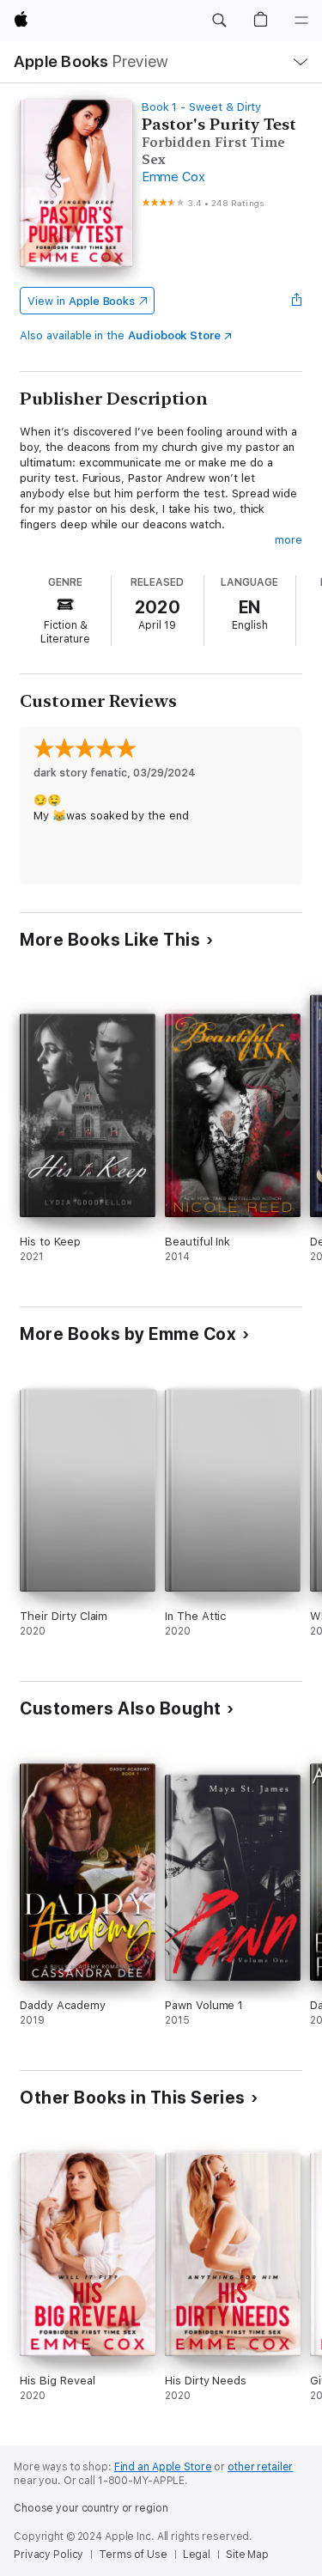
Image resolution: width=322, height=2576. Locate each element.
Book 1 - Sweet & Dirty (202, 107)
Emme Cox (173, 177)
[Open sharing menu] (297, 301)
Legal (197, 2555)
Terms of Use (133, 2555)
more (289, 540)
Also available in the (120, 335)
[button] (219, 21)
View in (81, 301)
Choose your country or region (91, 2508)
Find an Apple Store (163, 2467)
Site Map (247, 2555)
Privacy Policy (49, 2555)
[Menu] (301, 21)
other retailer (260, 2467)
